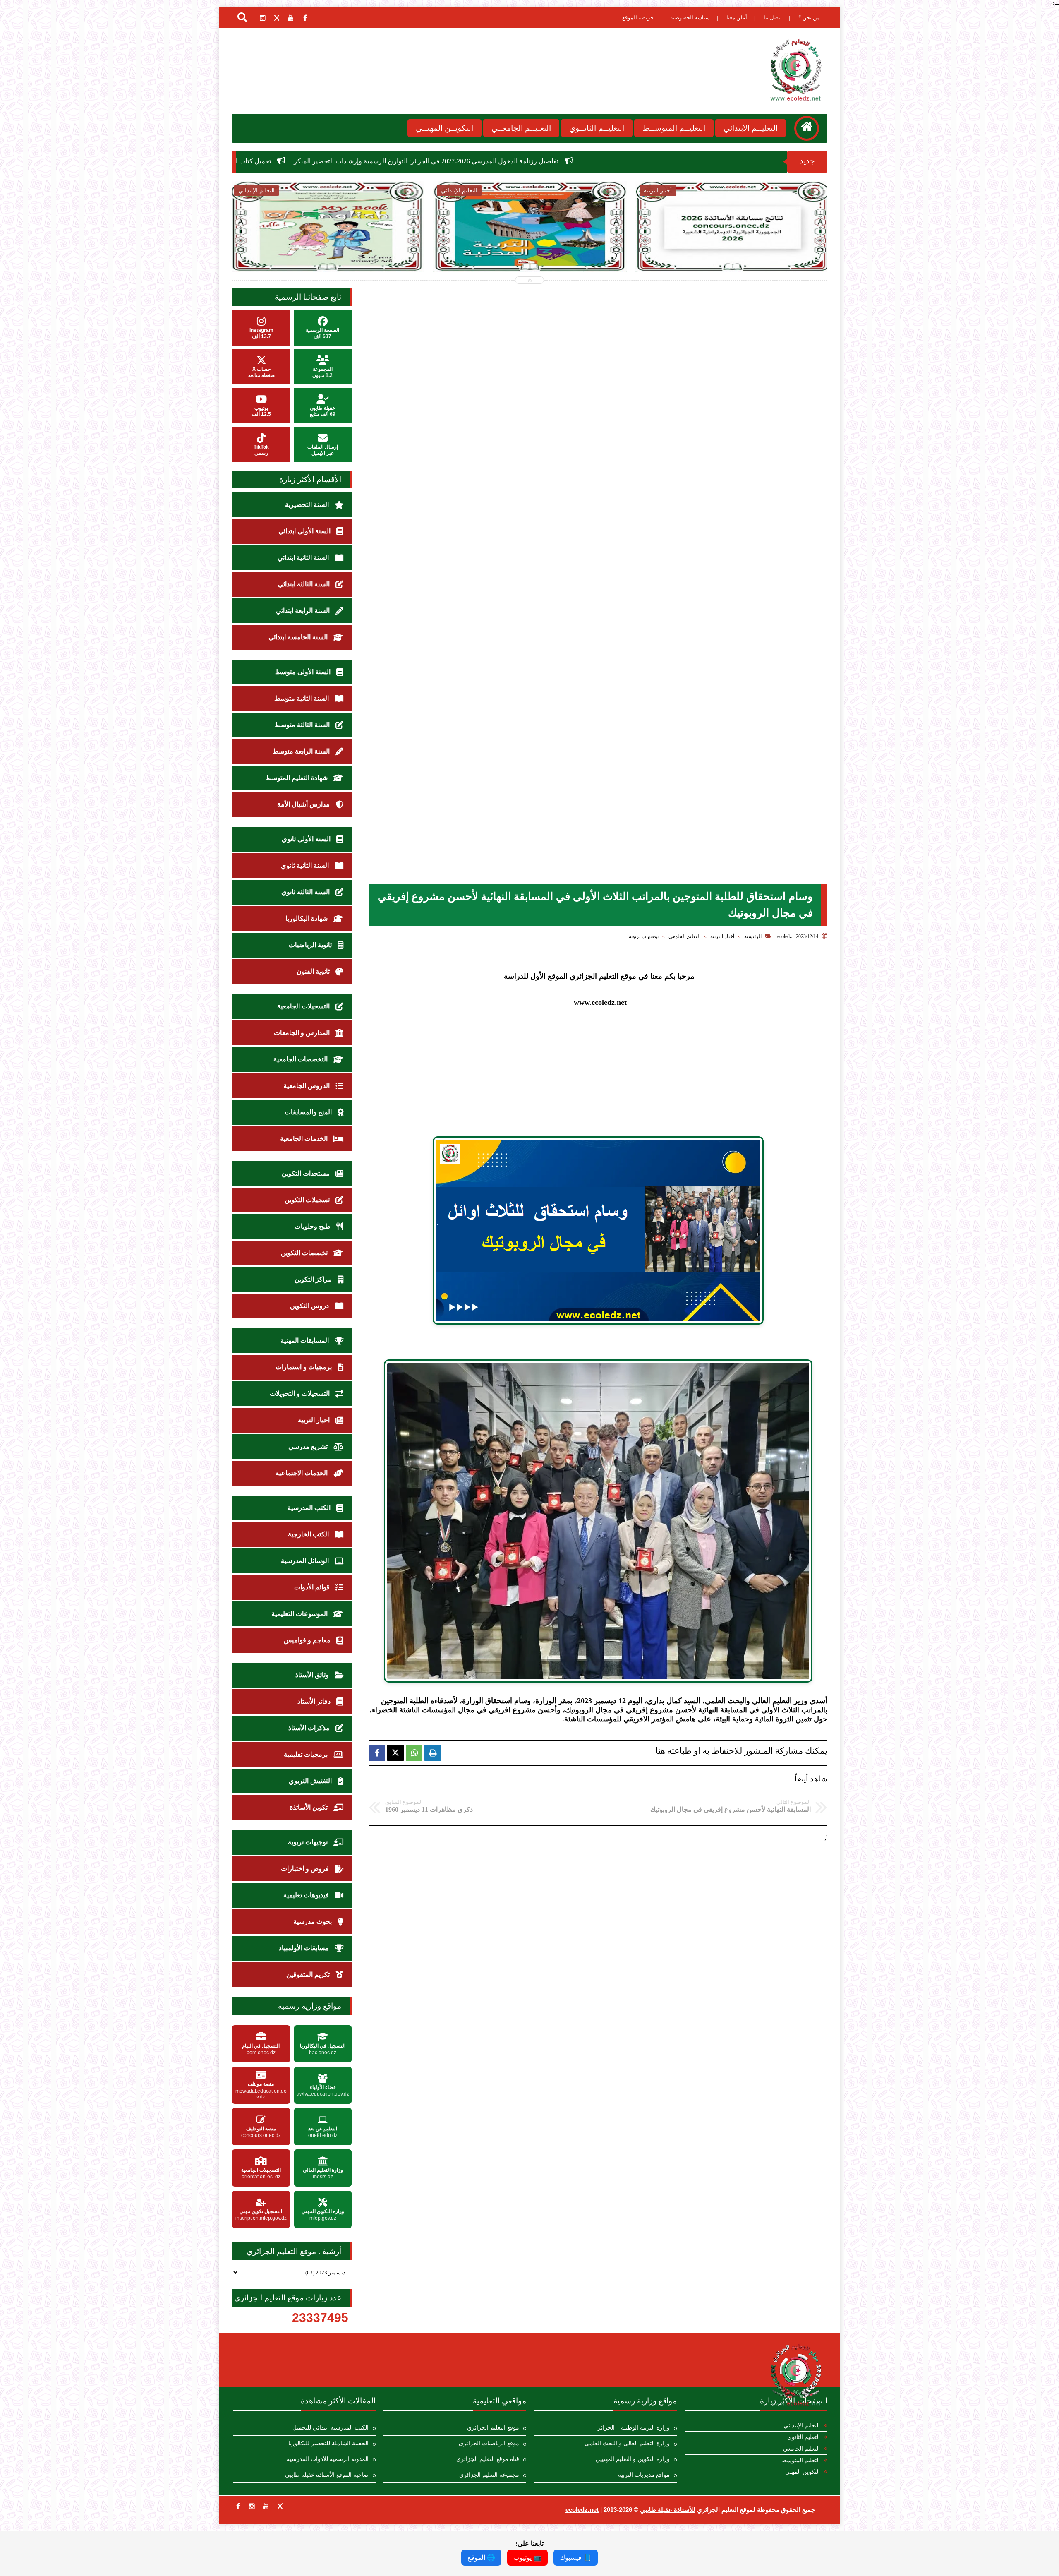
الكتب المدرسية (310, 1508)
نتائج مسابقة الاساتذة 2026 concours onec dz (530, 244)
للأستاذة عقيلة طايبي (668, 2510)
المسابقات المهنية (305, 1341)
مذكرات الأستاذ (310, 1728)
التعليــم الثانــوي (597, 128)
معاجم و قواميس (308, 1640)
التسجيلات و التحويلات (301, 1394)
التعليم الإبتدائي (802, 2426)
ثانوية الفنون (314, 971)
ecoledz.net (582, 2510)
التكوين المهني (803, 2472)
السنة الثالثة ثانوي (306, 892)
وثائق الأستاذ (313, 1675)
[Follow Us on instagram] (252, 2506)
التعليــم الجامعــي (521, 128)
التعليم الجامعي (684, 936)
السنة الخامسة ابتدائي (299, 637)
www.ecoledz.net (600, 1002)
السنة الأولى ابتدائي (305, 531)
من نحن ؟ (809, 18)
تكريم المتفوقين (309, 1975)
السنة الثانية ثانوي (306, 865)
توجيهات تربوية (644, 936)
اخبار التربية (315, 1420)
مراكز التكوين (314, 1279)
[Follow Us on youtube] (266, 2506)
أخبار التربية (722, 936)
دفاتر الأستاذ (315, 1701)
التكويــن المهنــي (444, 128)
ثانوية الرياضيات (311, 945)
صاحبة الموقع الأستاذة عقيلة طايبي (327, 2475)
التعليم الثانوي (804, 2437)
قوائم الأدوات (313, 1587)
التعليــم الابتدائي (751, 128)
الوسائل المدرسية (306, 1561)
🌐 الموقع (481, 2558)
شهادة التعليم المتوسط (297, 778)
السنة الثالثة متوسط (303, 725)
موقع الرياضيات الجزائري (489, 2443)
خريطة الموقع (638, 18)
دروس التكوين (310, 1306)
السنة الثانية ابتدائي (304, 558)
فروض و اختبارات (306, 1869)
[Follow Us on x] (280, 2506)
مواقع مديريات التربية (644, 2475)
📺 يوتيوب (527, 2558)
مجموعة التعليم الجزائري (489, 2475)
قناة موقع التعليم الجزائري (488, 2459)
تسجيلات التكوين (308, 1200)
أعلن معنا (737, 18)
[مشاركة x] (395, 1753)
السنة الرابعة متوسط (302, 751)
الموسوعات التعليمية (300, 1614)
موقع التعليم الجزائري (493, 2428)
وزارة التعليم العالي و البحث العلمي (627, 2443)
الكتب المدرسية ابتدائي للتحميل (331, 2428)
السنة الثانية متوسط (302, 698)
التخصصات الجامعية (301, 1059)
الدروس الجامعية (307, 1086)
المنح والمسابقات (309, 1112)
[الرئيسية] (807, 128)
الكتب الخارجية (309, 1534)
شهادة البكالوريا (307, 918)
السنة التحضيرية (308, 505)
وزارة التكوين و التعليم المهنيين (633, 2459)
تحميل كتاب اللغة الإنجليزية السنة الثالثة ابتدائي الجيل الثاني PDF (532, 161)
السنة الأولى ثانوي (307, 839)
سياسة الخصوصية (690, 18)
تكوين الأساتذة (309, 1807)
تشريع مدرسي (309, 1446)
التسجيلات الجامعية (304, 1006)
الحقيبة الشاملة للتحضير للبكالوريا (328, 2443)
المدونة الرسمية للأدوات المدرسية (328, 2459)
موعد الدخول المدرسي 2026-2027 (733, 244)
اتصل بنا (773, 18)
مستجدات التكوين (307, 1173)
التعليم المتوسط (801, 2460)
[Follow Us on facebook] (238, 2506)
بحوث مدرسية (313, 1922)
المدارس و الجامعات (303, 1033)
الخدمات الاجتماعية (302, 1473)
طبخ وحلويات (313, 1226)
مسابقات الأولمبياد (305, 1948)
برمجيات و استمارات (304, 1367)
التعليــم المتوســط (674, 128)
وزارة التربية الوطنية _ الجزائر (634, 2428)
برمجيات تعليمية (307, 1754)
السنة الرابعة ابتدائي (304, 611)
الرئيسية (753, 936)
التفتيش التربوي (311, 1781)
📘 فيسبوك (576, 2558)
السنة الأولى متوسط (304, 672)
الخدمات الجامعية (305, 1139)
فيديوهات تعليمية (307, 1895)
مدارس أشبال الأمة (304, 804)
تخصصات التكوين (305, 1253)
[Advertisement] (598, 1065)
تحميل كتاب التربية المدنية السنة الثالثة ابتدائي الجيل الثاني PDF (338, 161)
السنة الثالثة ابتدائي (305, 584)
